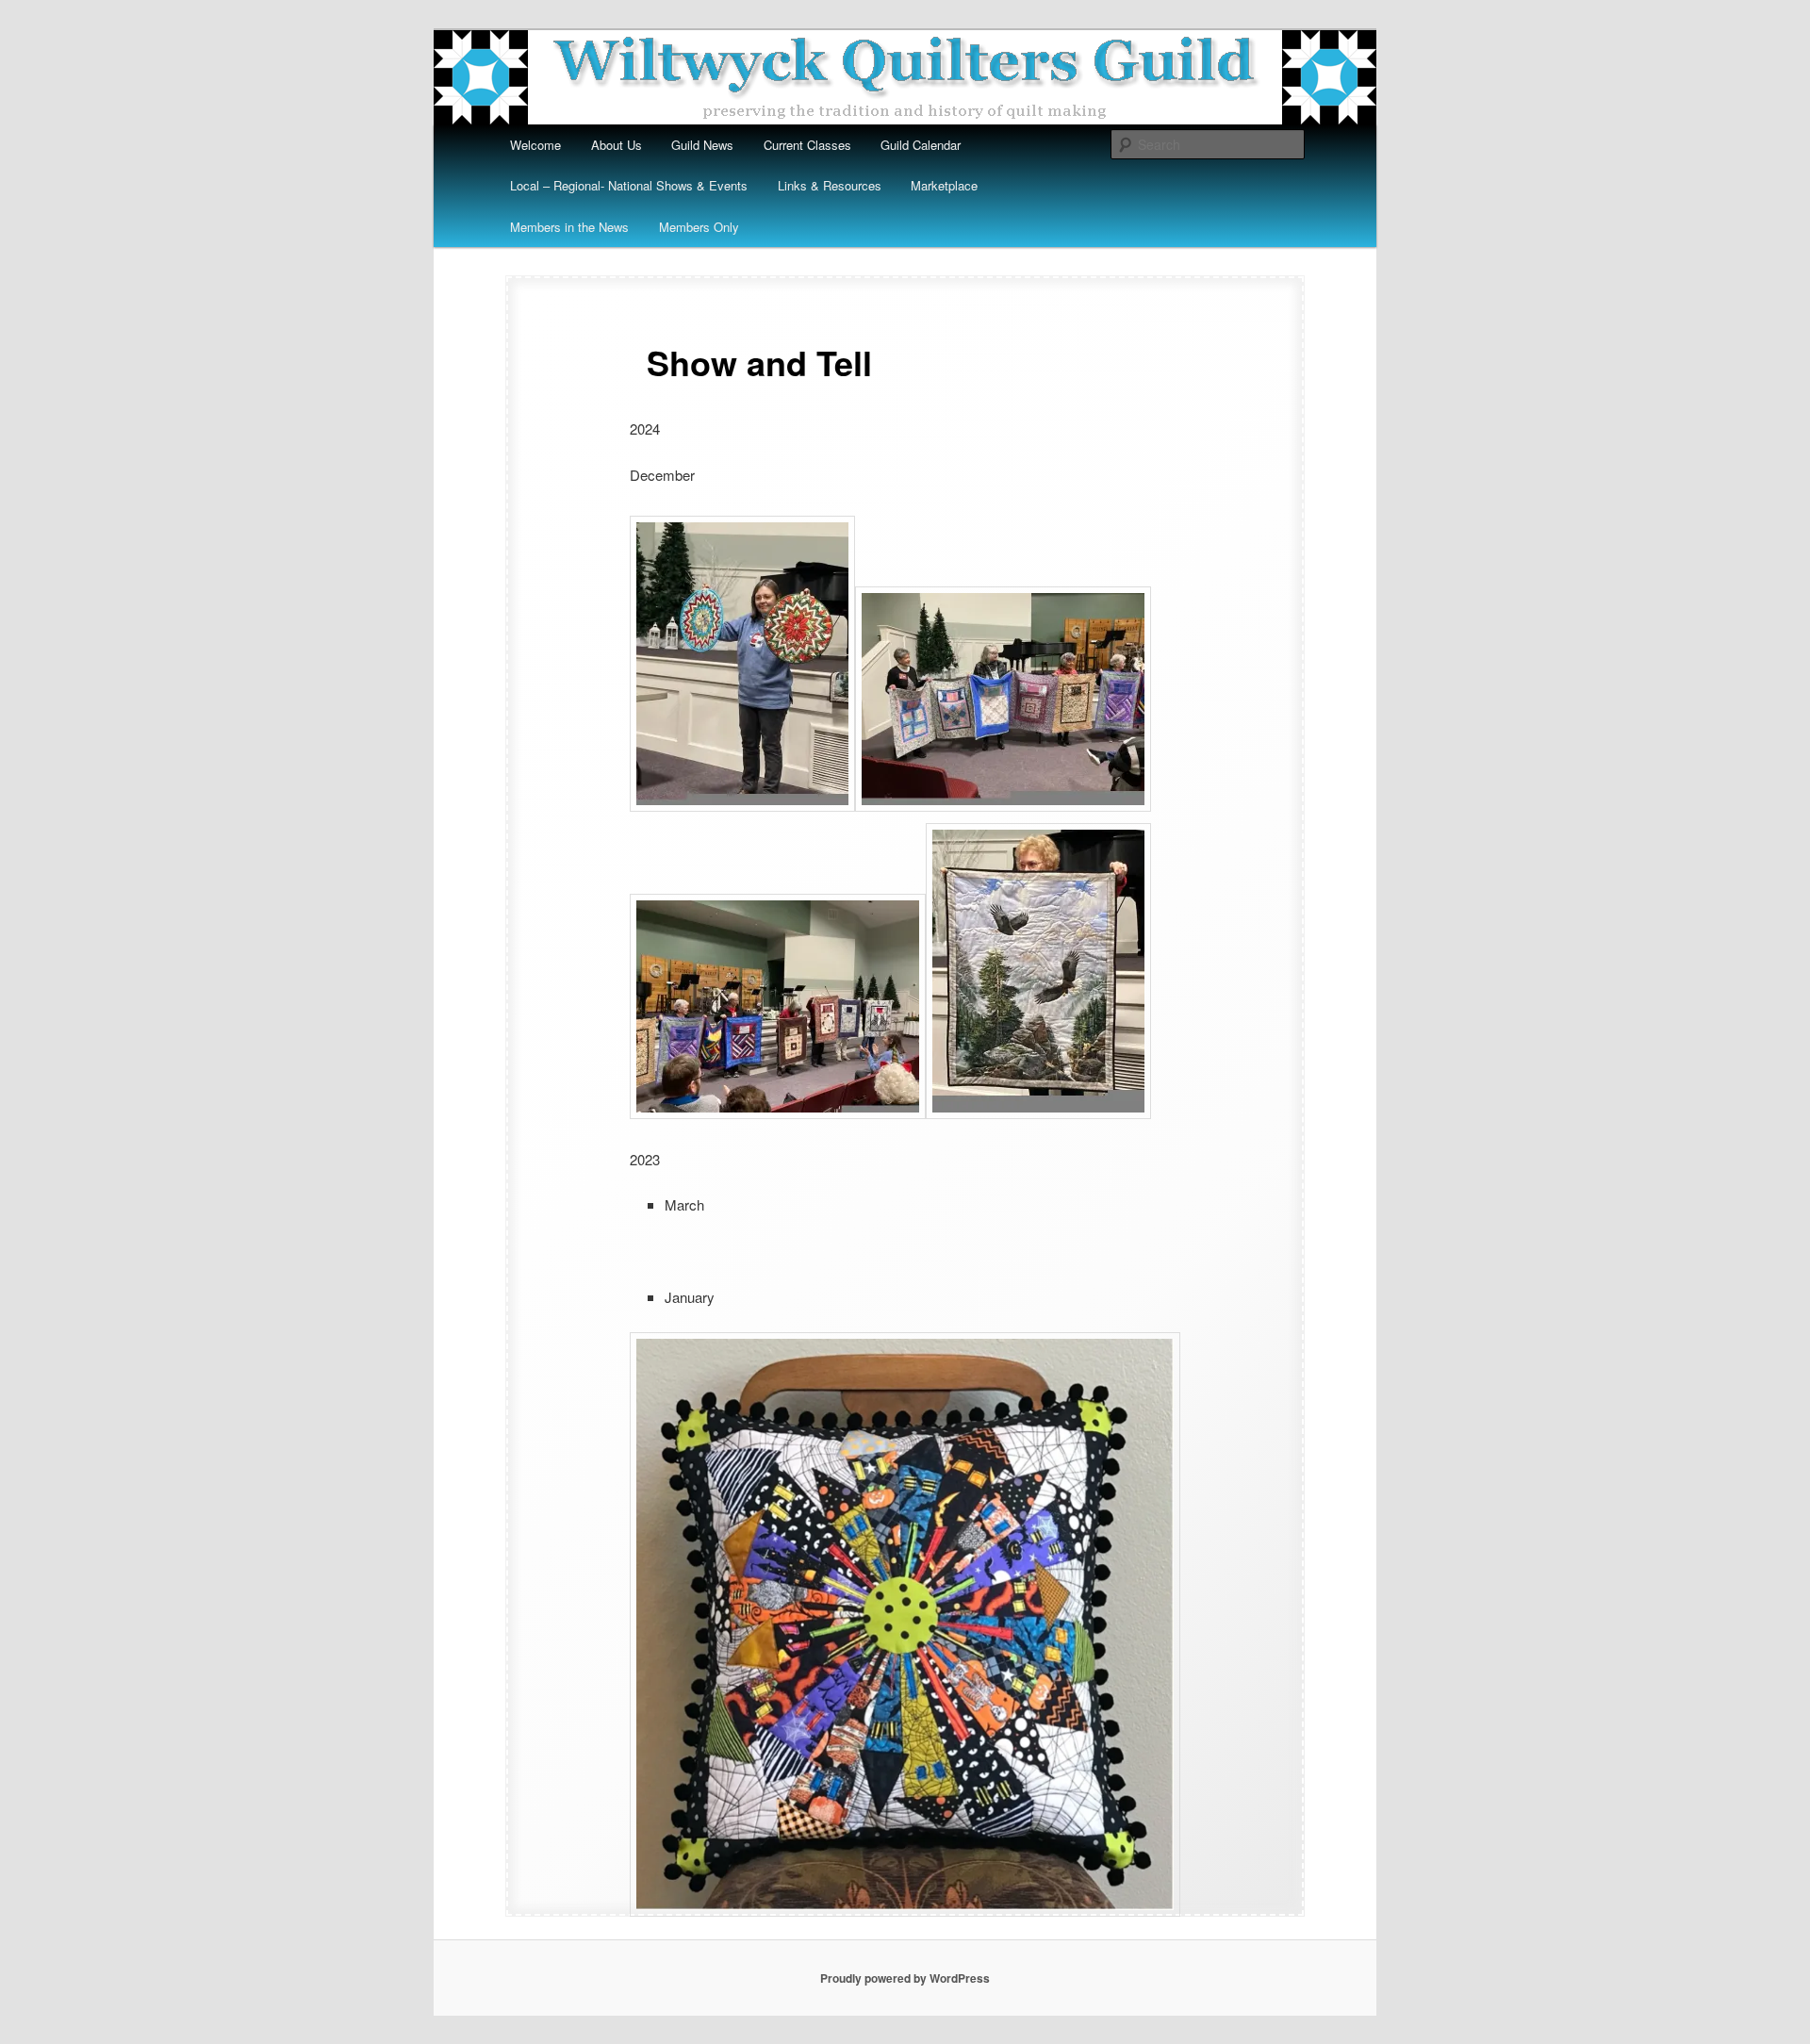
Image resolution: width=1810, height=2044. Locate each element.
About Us (617, 145)
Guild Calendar (921, 145)
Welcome (535, 145)
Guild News (702, 145)
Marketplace (944, 185)
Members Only (699, 227)
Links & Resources (830, 185)
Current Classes (807, 145)
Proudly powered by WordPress (905, 1978)
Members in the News (569, 227)
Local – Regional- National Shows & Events (629, 185)
